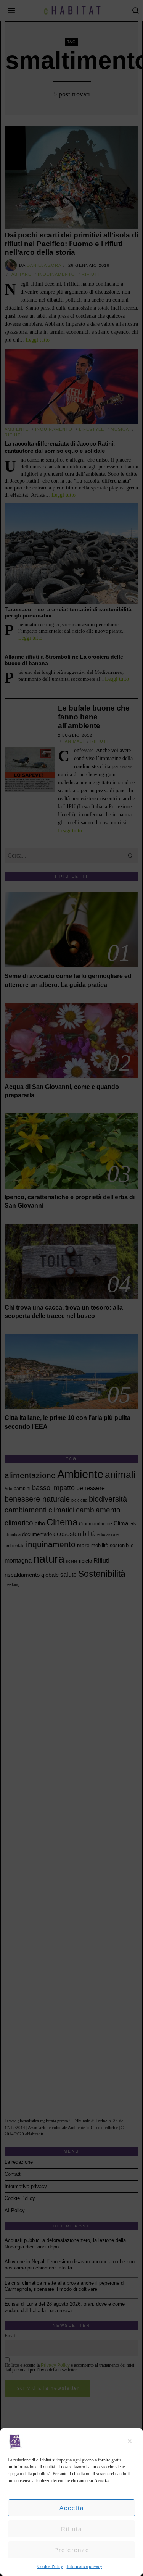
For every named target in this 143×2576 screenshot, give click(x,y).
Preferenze (72, 2550)
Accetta (72, 2508)
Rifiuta (71, 2529)
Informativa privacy (84, 2566)
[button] (132, 2441)
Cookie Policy (50, 2566)
